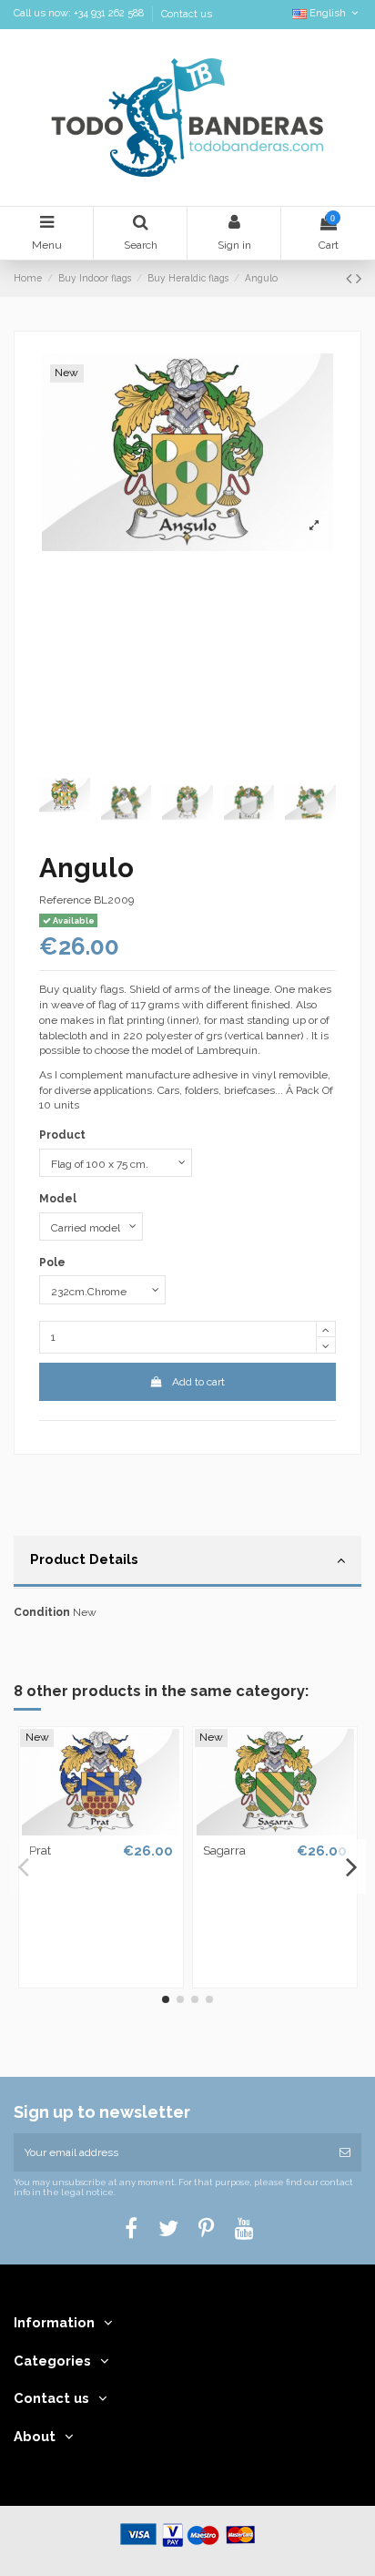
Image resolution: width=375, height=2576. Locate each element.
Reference (65, 900)
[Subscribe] (345, 2152)
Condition (42, 1612)
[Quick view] (101, 1830)
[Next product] (359, 278)
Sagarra (224, 1850)
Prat (40, 1850)
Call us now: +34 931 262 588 (80, 14)
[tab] (187, 1562)
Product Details (84, 1559)
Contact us (187, 14)
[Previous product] (351, 278)
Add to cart (198, 1382)
